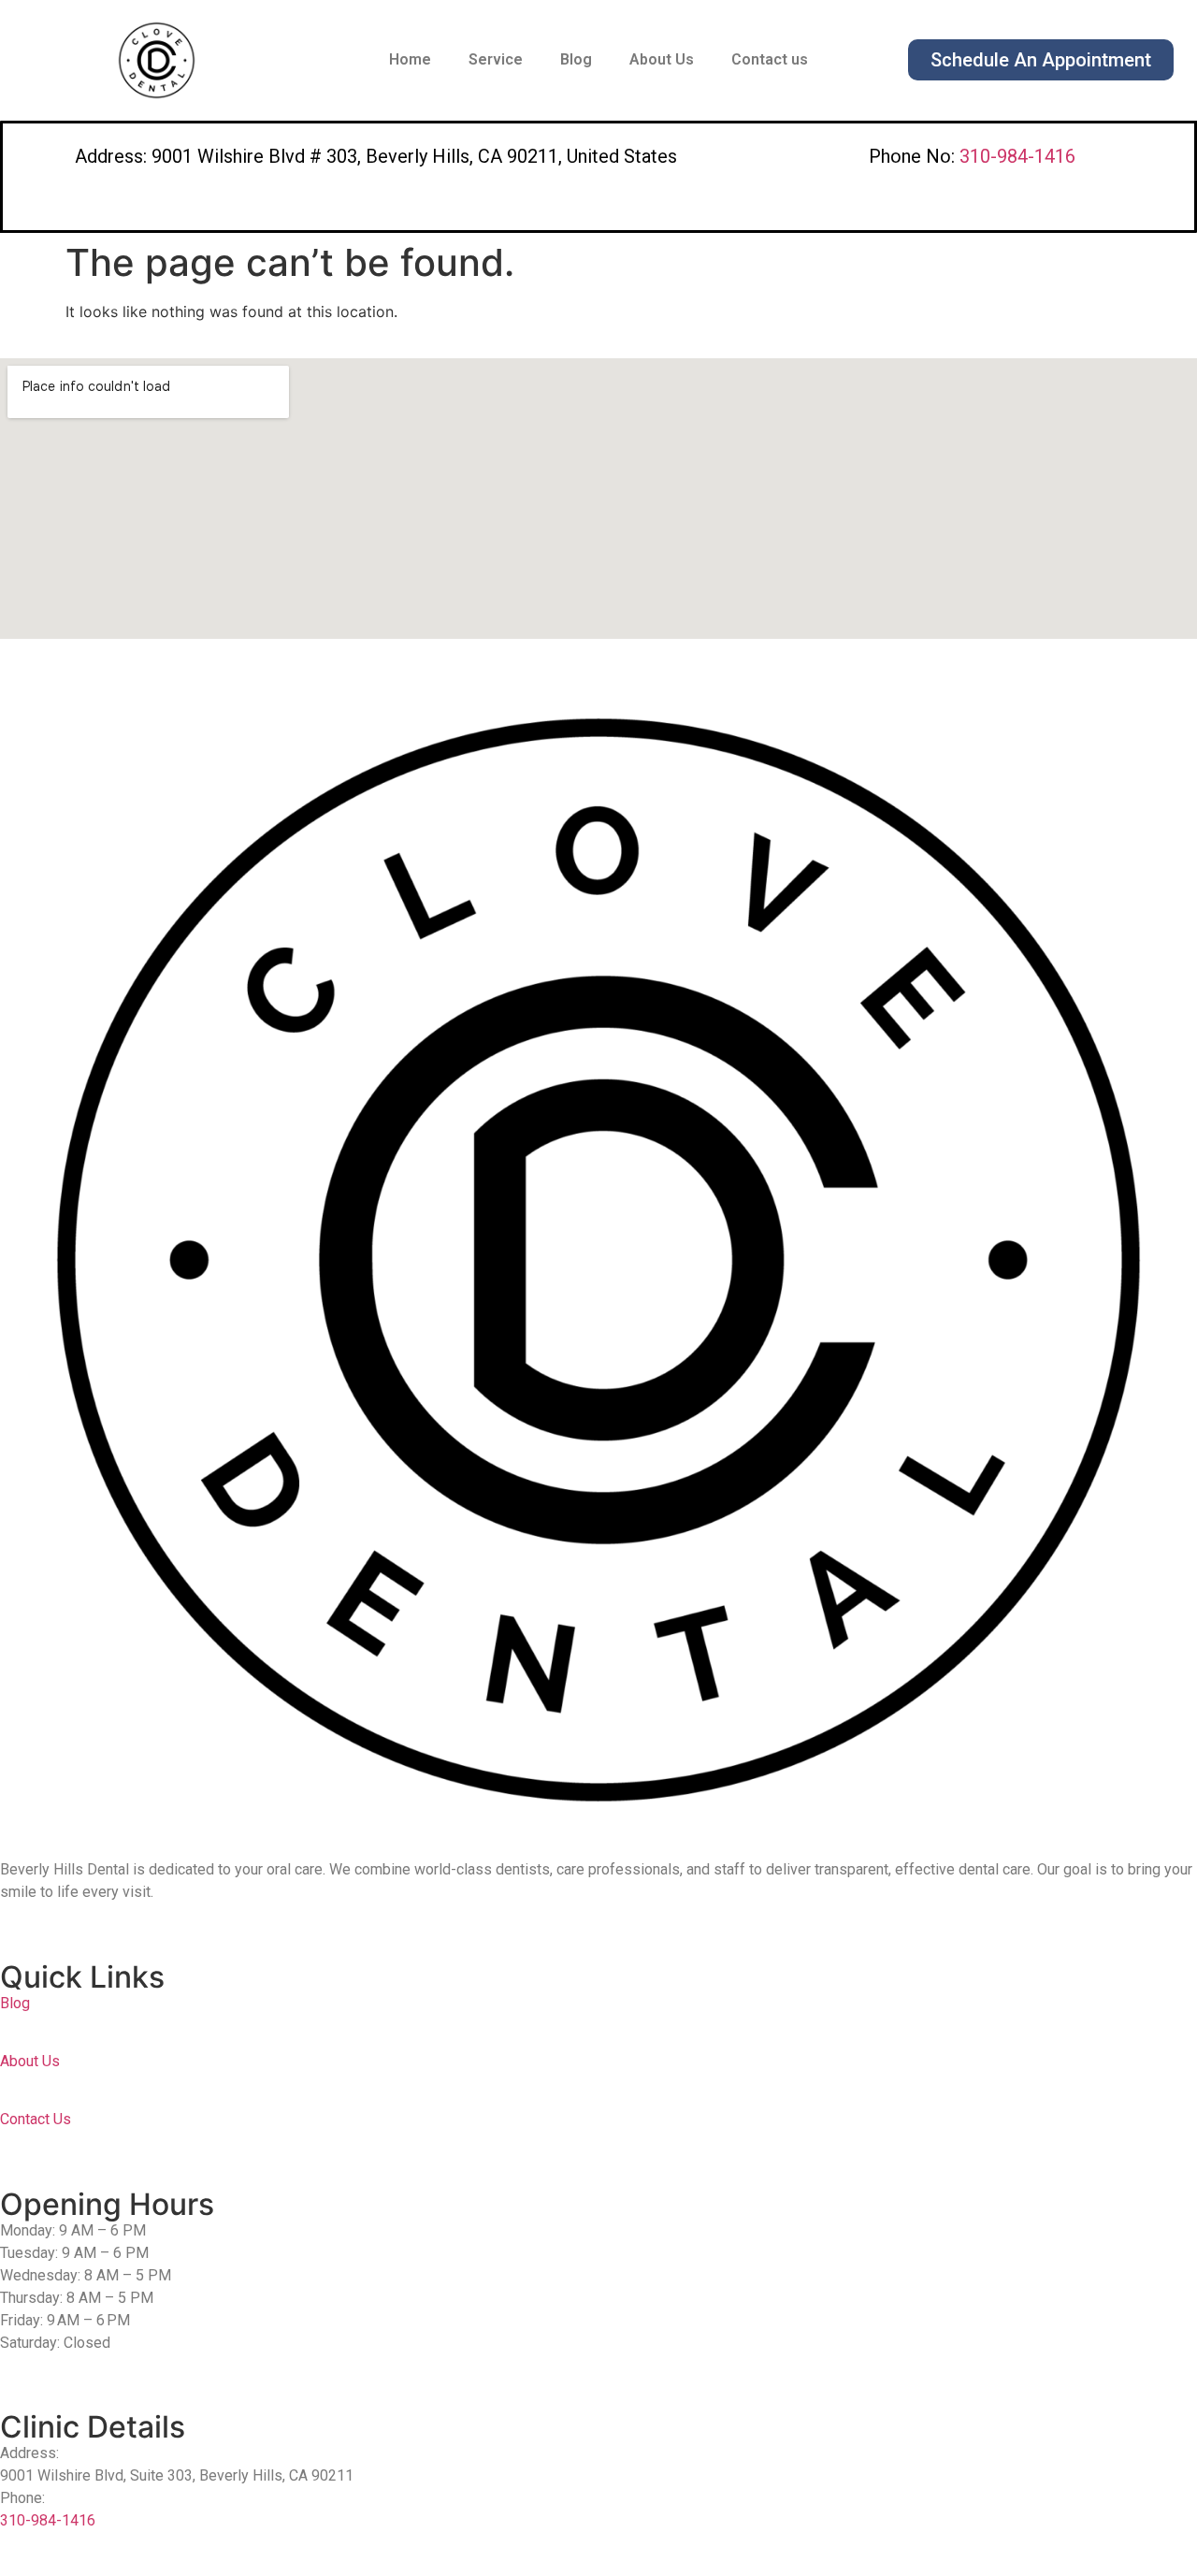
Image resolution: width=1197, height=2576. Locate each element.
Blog (576, 59)
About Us (662, 59)
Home (410, 59)
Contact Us (36, 2119)
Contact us (770, 59)
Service (496, 59)
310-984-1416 (1017, 156)
